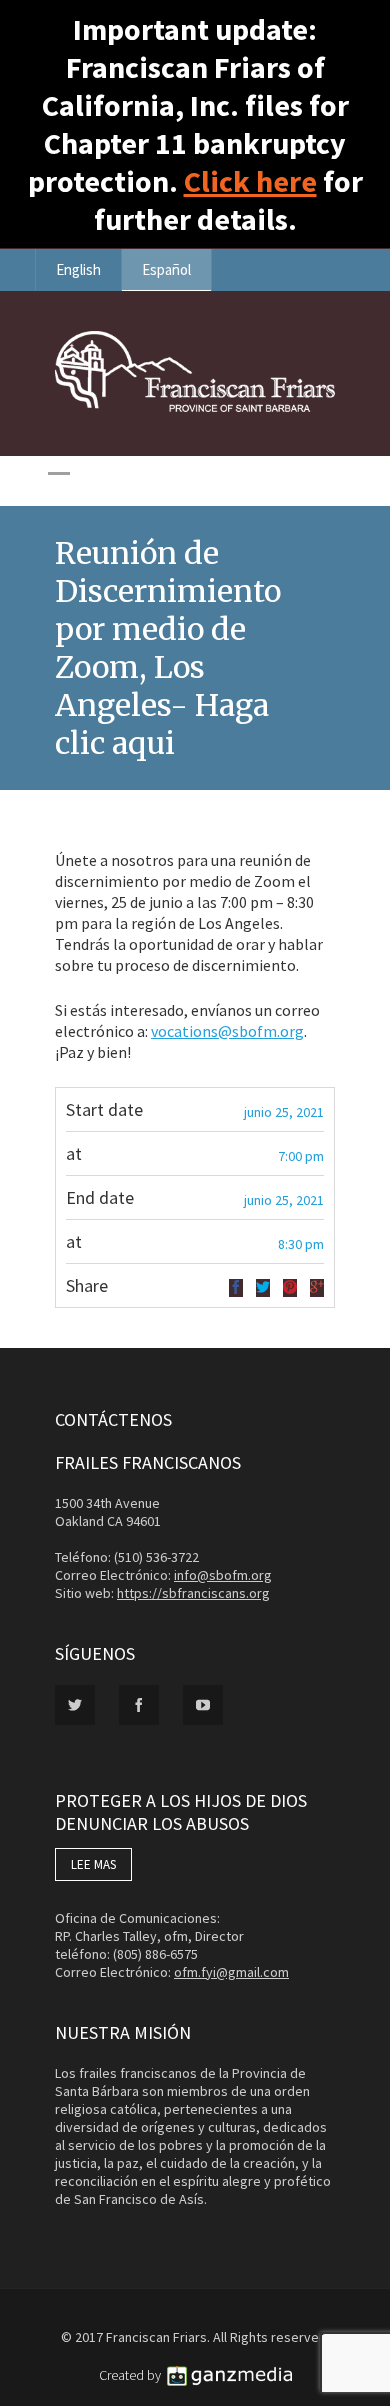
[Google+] (317, 1288)
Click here (250, 181)
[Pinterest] (290, 1288)
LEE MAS (93, 1864)
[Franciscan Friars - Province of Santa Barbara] (195, 407)
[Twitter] (263, 1288)
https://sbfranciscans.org (193, 1593)
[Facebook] (236, 1288)
